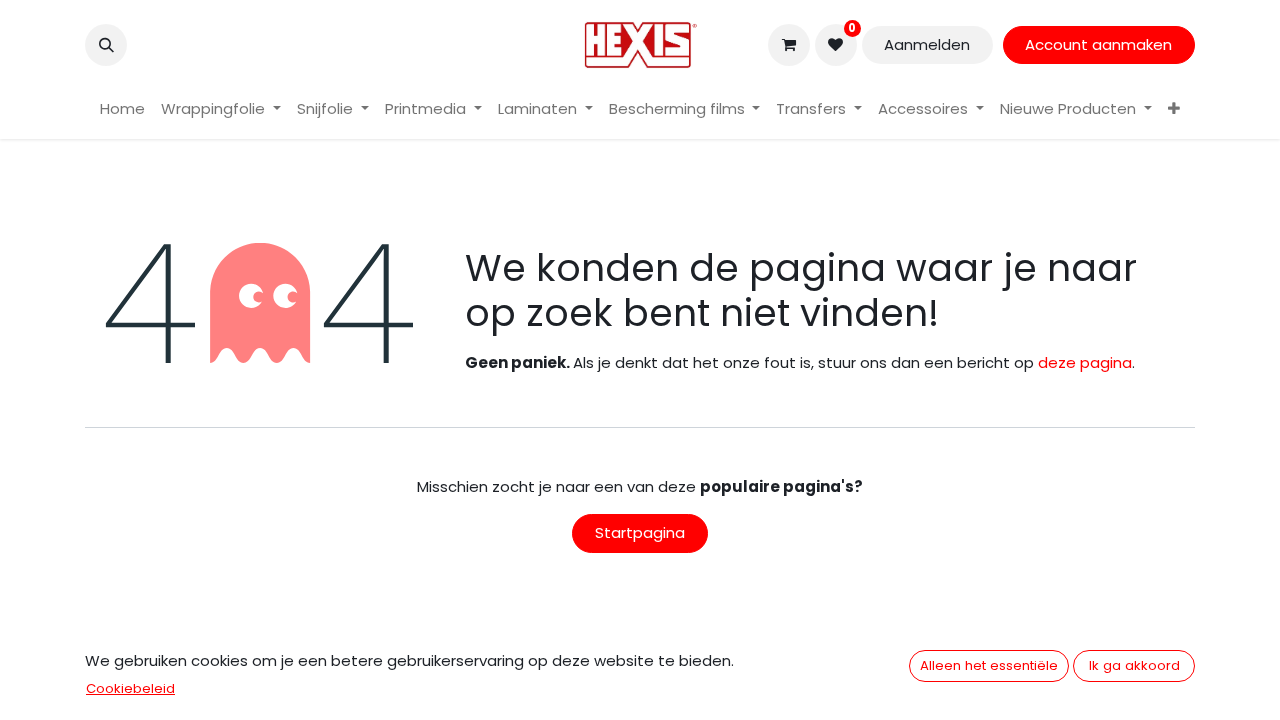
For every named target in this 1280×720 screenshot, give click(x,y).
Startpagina (640, 532)
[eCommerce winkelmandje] (789, 45)
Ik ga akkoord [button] (1134, 665)
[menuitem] (122, 109)
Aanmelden (927, 44)
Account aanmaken (1098, 44)
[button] (106, 45)
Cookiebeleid (130, 688)
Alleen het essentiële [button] (989, 665)
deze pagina (1085, 362)
